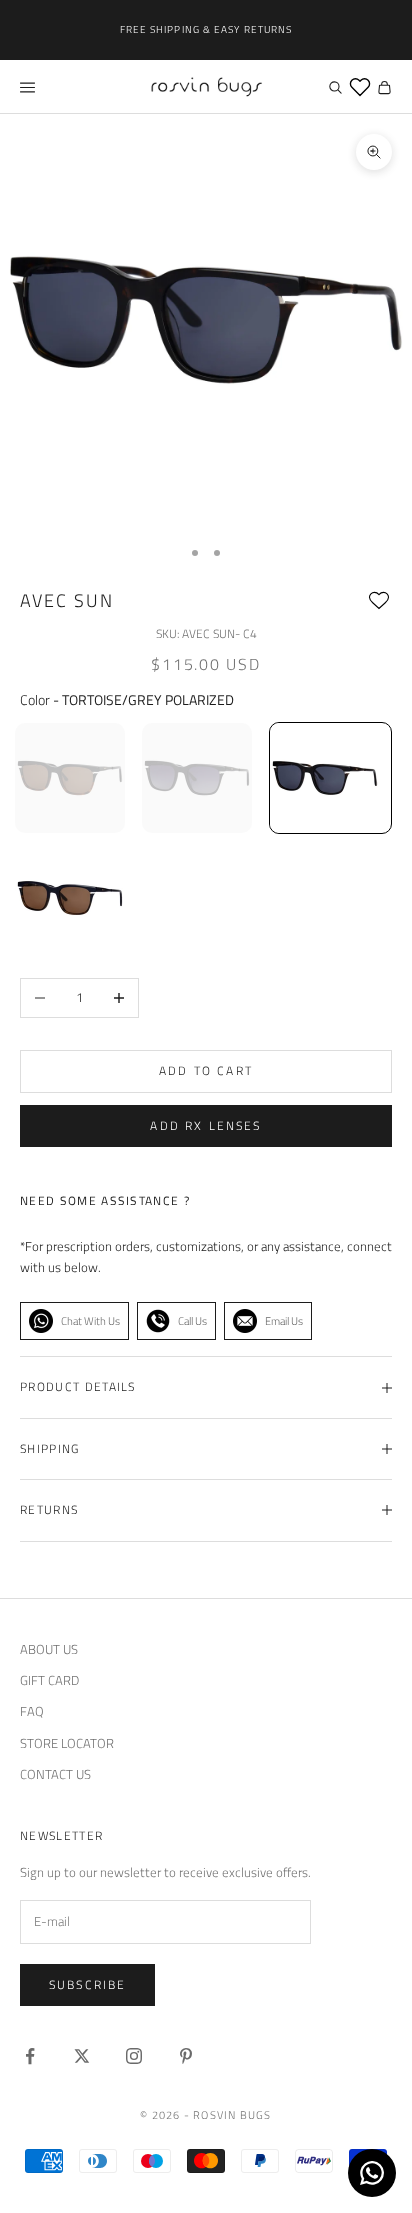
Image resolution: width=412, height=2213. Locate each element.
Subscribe (87, 1984)
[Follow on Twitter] (82, 2056)
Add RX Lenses (205, 1125)
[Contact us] (372, 2173)
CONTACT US (55, 1774)
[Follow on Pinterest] (186, 2056)
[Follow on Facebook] (30, 2056)
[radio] (69, 778)
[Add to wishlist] (379, 601)
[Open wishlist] (360, 87)
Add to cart (206, 1070)
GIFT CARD (49, 1680)
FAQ (32, 1711)
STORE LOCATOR (67, 1743)
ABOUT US (49, 1649)
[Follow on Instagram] (134, 2056)
